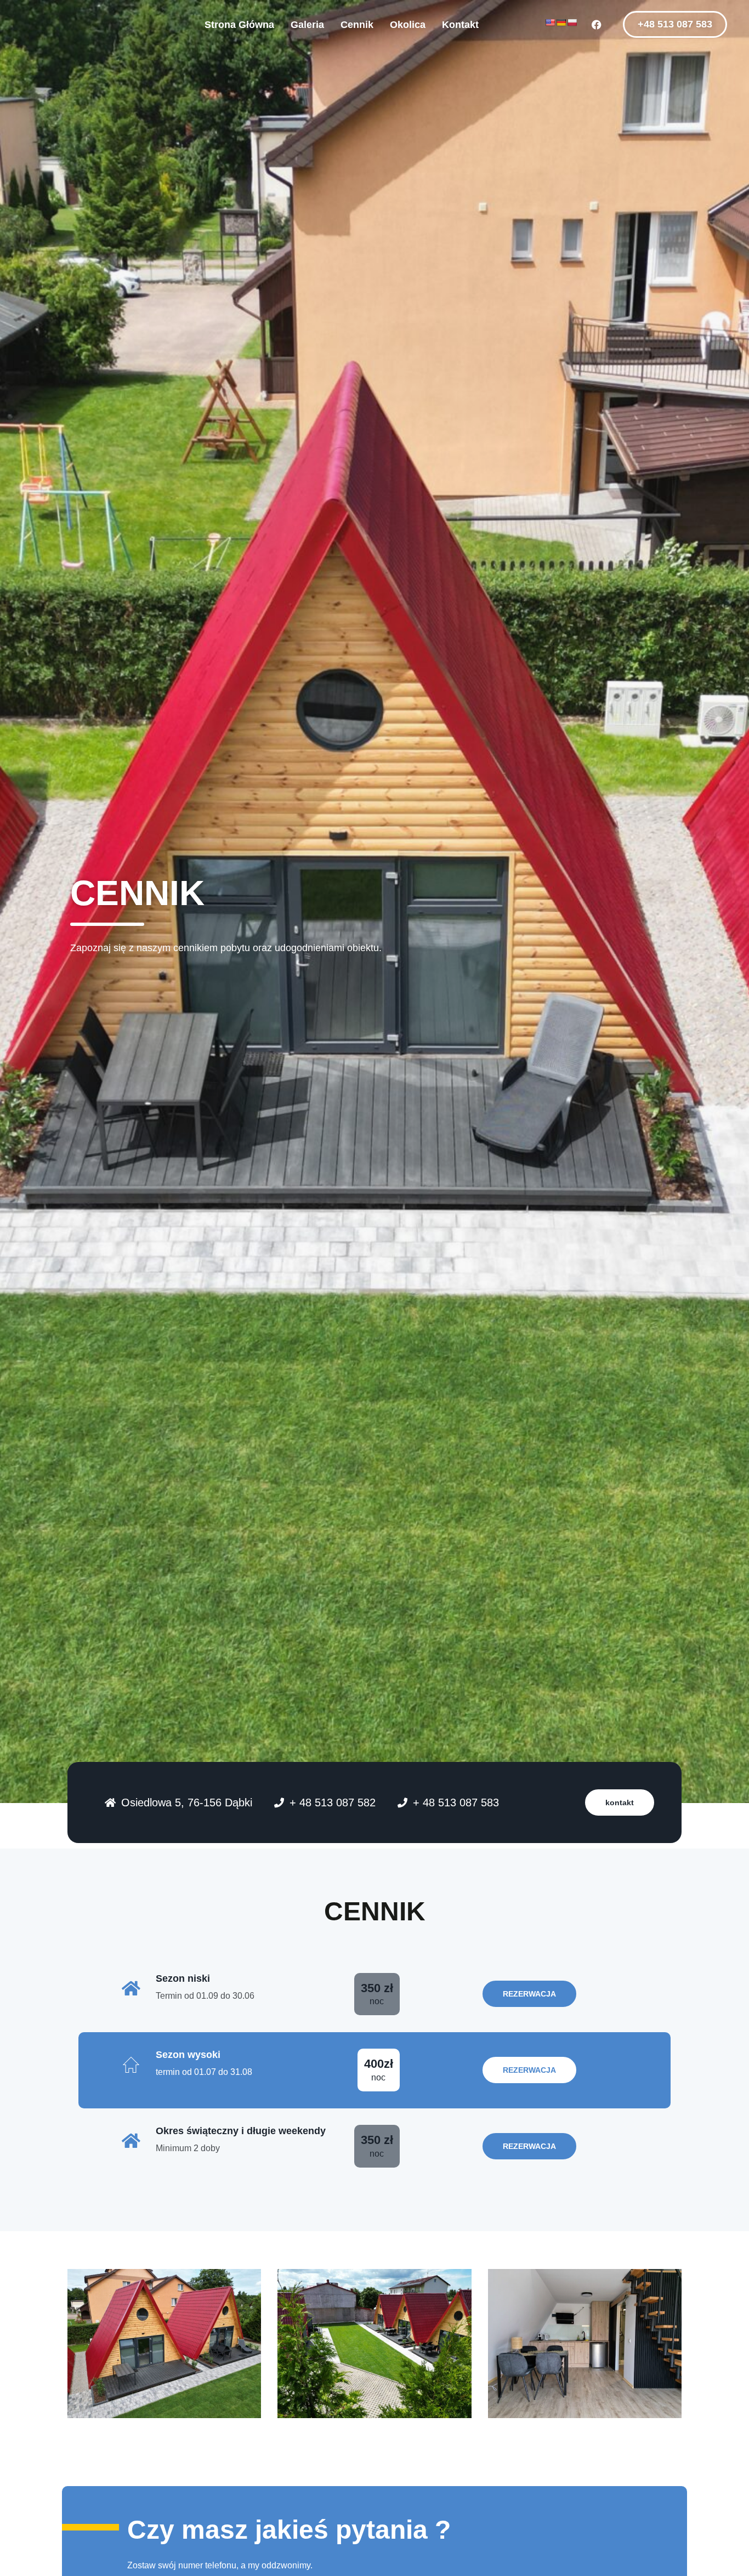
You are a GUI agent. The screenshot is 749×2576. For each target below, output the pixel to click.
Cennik (357, 25)
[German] (561, 22)
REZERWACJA (529, 2070)
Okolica (408, 25)
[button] (675, 24)
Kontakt (460, 25)
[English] (550, 22)
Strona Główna (239, 25)
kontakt (620, 1802)
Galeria (307, 25)
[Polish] (572, 22)
